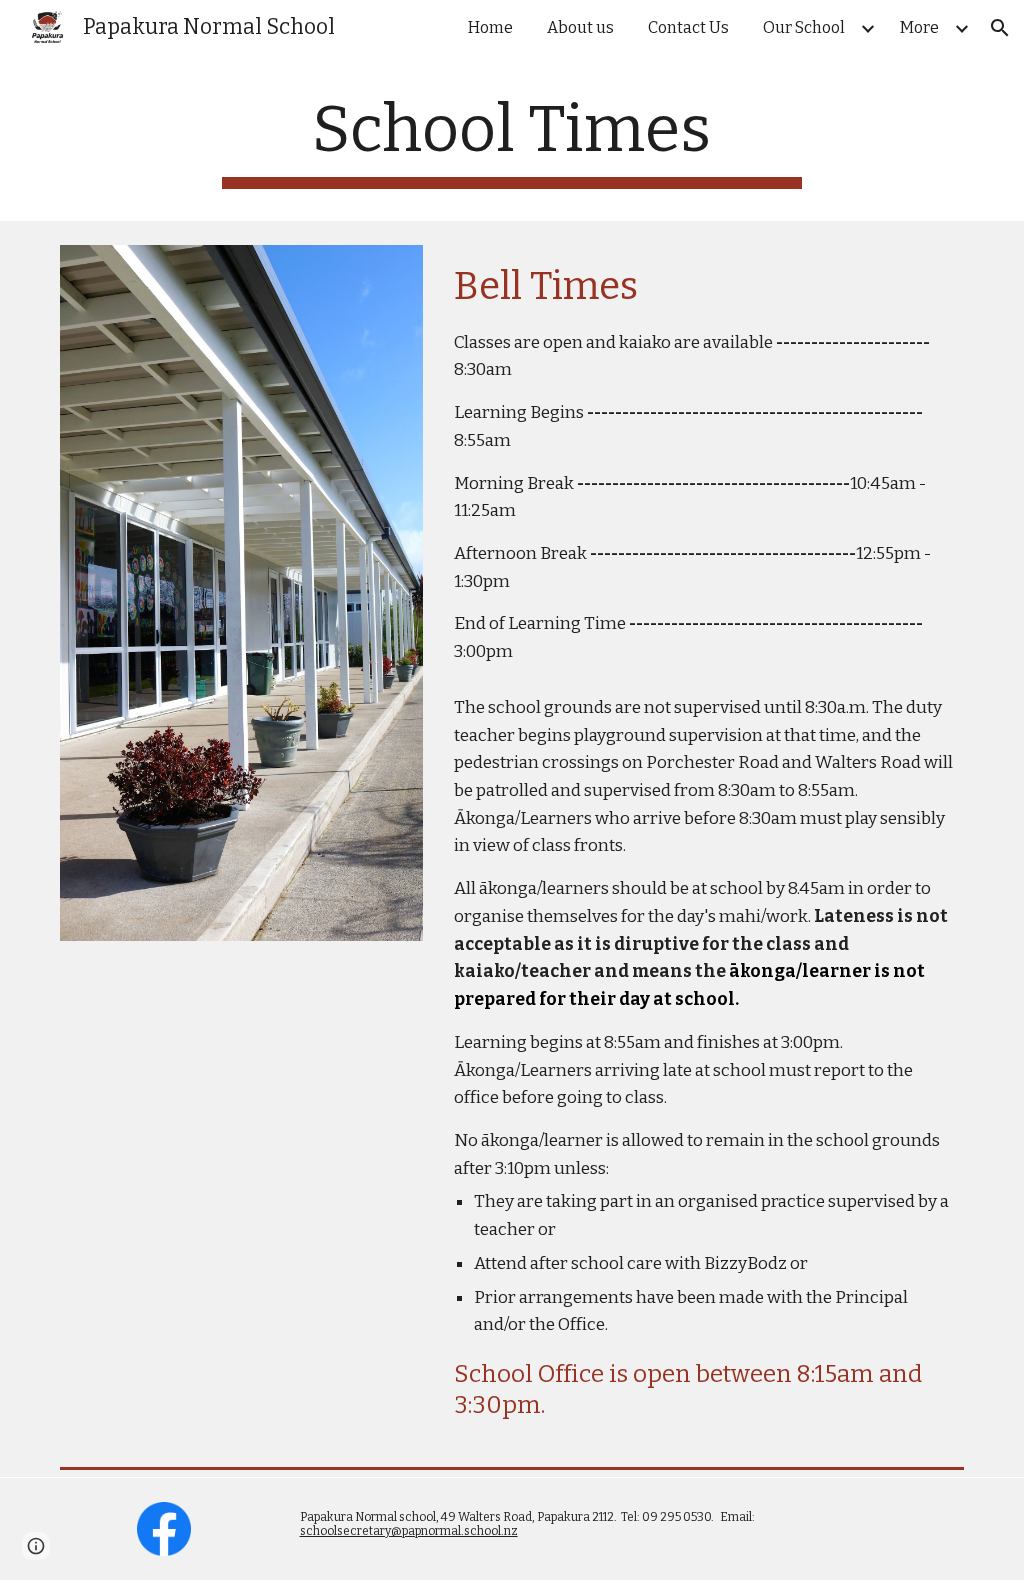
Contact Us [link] (688, 27)
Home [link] (490, 27)
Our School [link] (804, 27)
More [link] (919, 27)
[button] (1000, 28)
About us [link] (580, 27)
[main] (511, 140)
